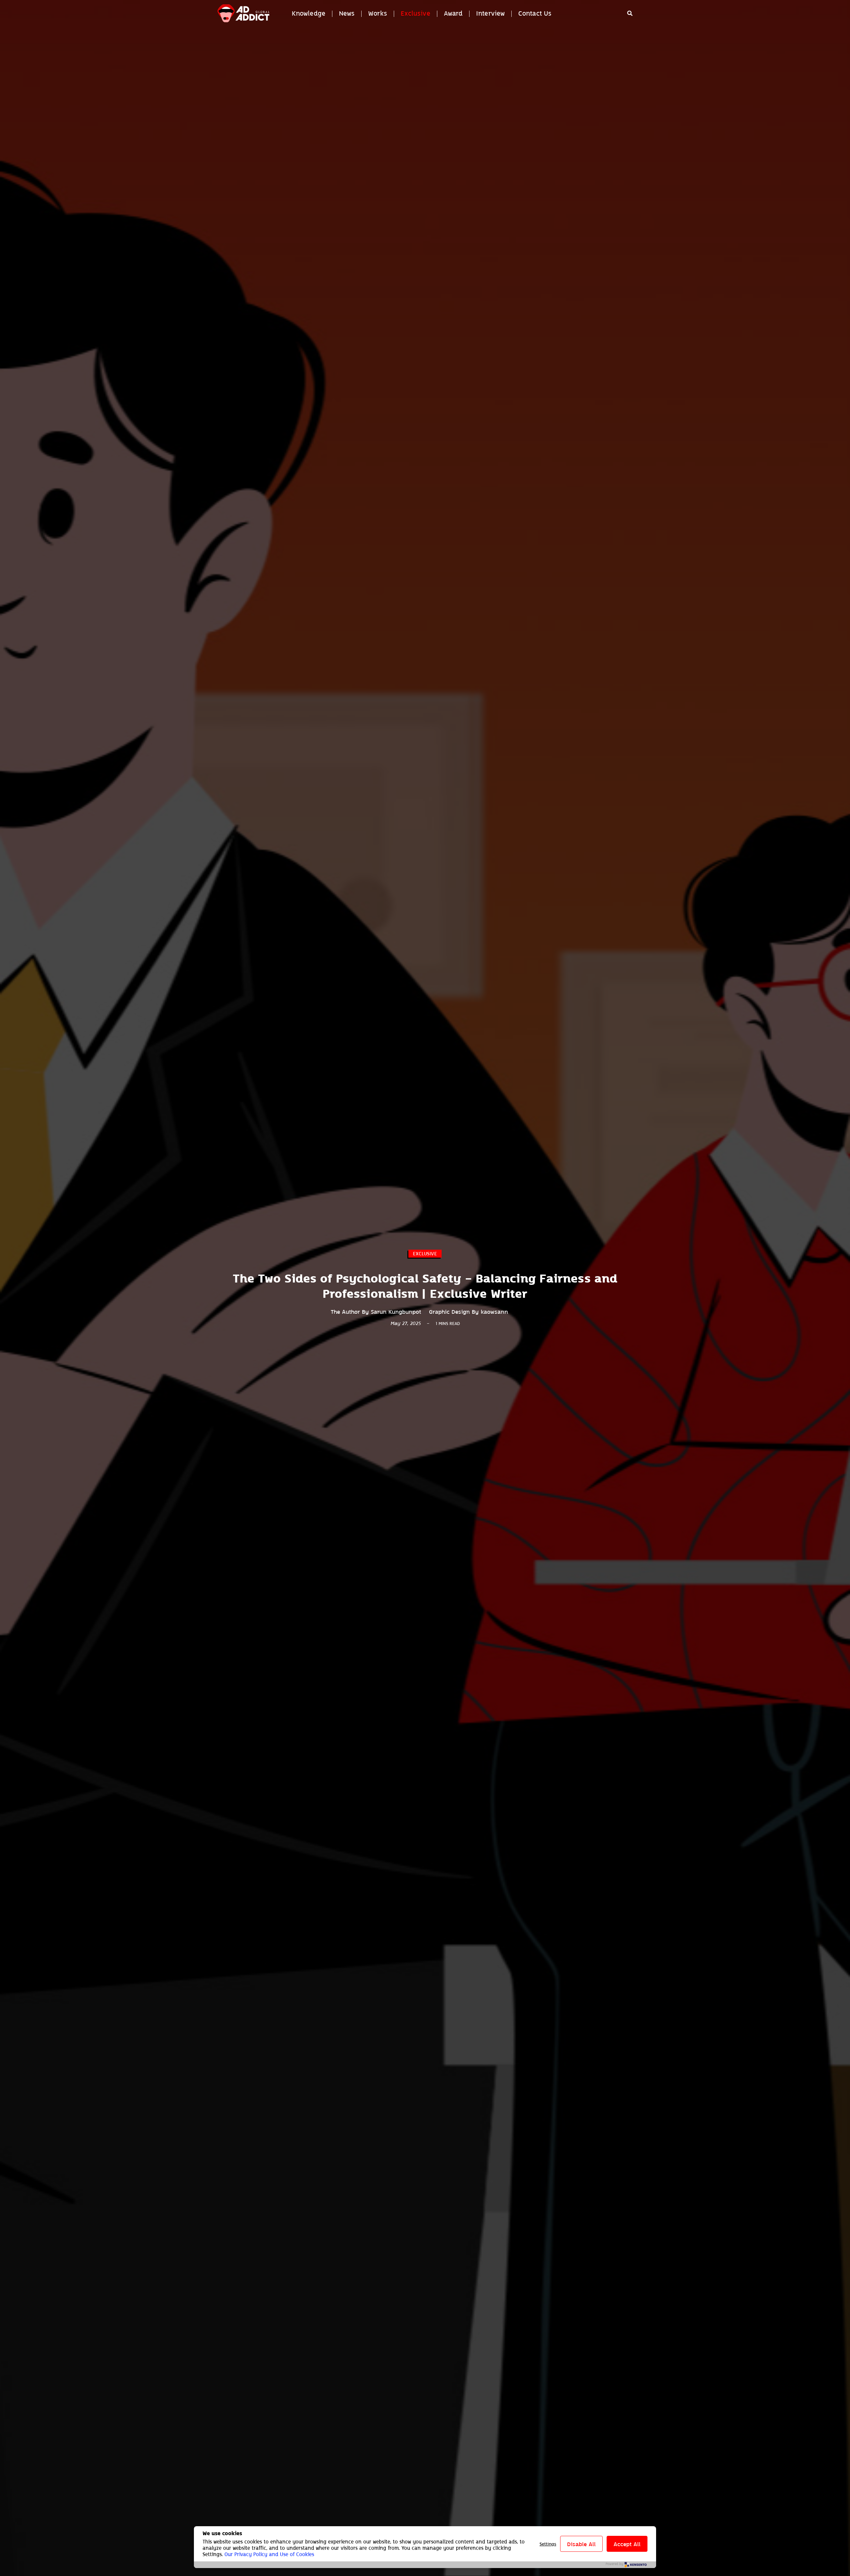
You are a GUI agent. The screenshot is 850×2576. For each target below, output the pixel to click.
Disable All (581, 2544)
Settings (548, 2544)
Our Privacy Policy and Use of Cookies (269, 2554)
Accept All (627, 2544)
